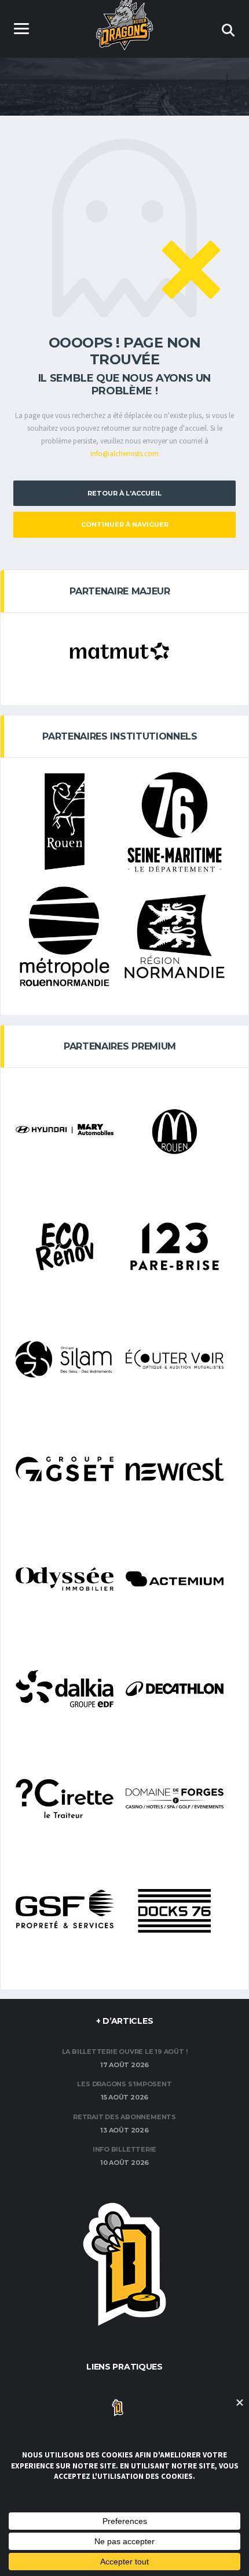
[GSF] (65, 1909)
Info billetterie (124, 2149)
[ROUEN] (65, 822)
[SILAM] (65, 1359)
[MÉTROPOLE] (65, 936)
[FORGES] (175, 1799)
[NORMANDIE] (175, 936)
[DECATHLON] (175, 1689)
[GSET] (65, 1469)
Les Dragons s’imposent (124, 2084)
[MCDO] (175, 1132)
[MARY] (65, 1130)
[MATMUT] (120, 652)
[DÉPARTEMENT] (175, 822)
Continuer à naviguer (125, 524)
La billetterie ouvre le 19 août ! (125, 2052)
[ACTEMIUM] (175, 1579)
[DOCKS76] (175, 1911)
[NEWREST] (175, 1469)
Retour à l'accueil (124, 493)
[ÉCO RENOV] (65, 1246)
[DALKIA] (65, 1689)
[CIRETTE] (65, 1799)
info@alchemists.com (124, 454)
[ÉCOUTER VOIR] (175, 1359)
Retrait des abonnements (124, 2117)
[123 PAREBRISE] (175, 1246)
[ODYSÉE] (65, 1579)
